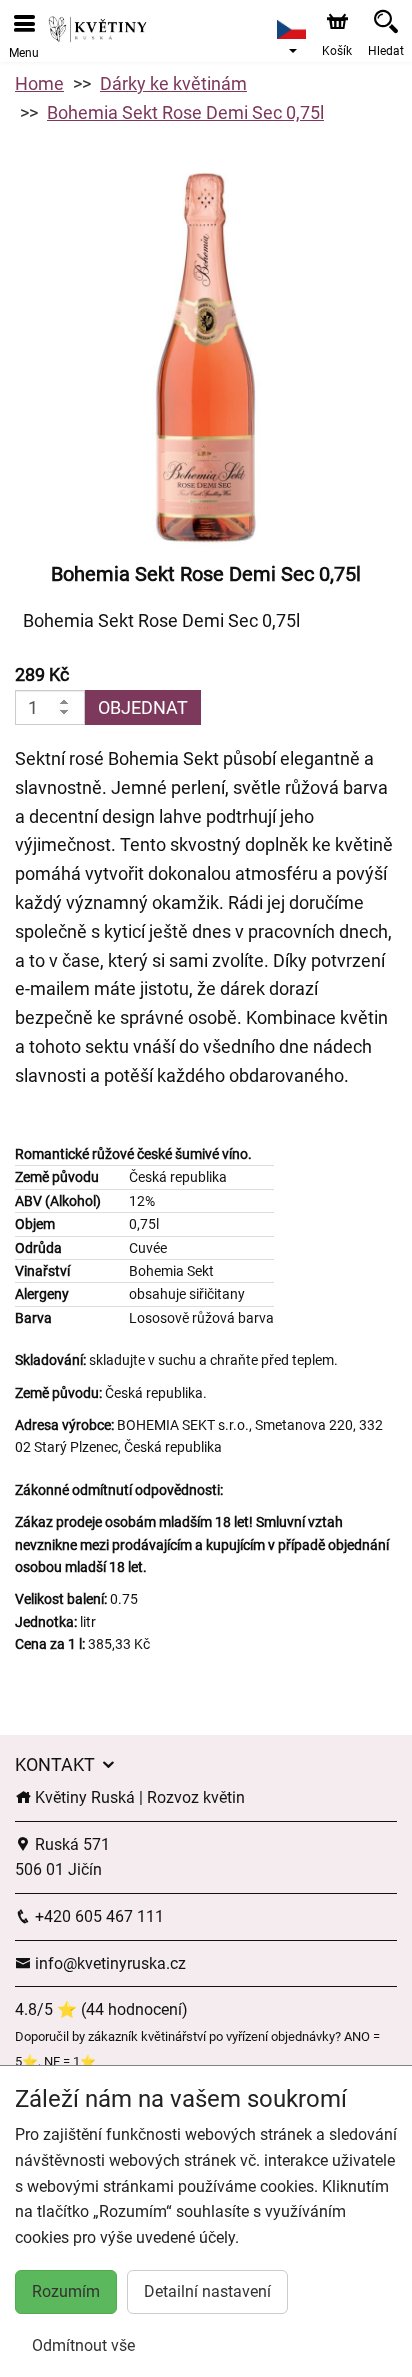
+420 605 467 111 (97, 1916)
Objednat (143, 707)
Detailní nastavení (207, 2291)
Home (39, 83)
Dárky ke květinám (173, 83)
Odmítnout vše (83, 2345)
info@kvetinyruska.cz (108, 1963)
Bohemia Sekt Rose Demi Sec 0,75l (185, 112)
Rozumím (66, 2291)
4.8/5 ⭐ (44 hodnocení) (101, 2009)
